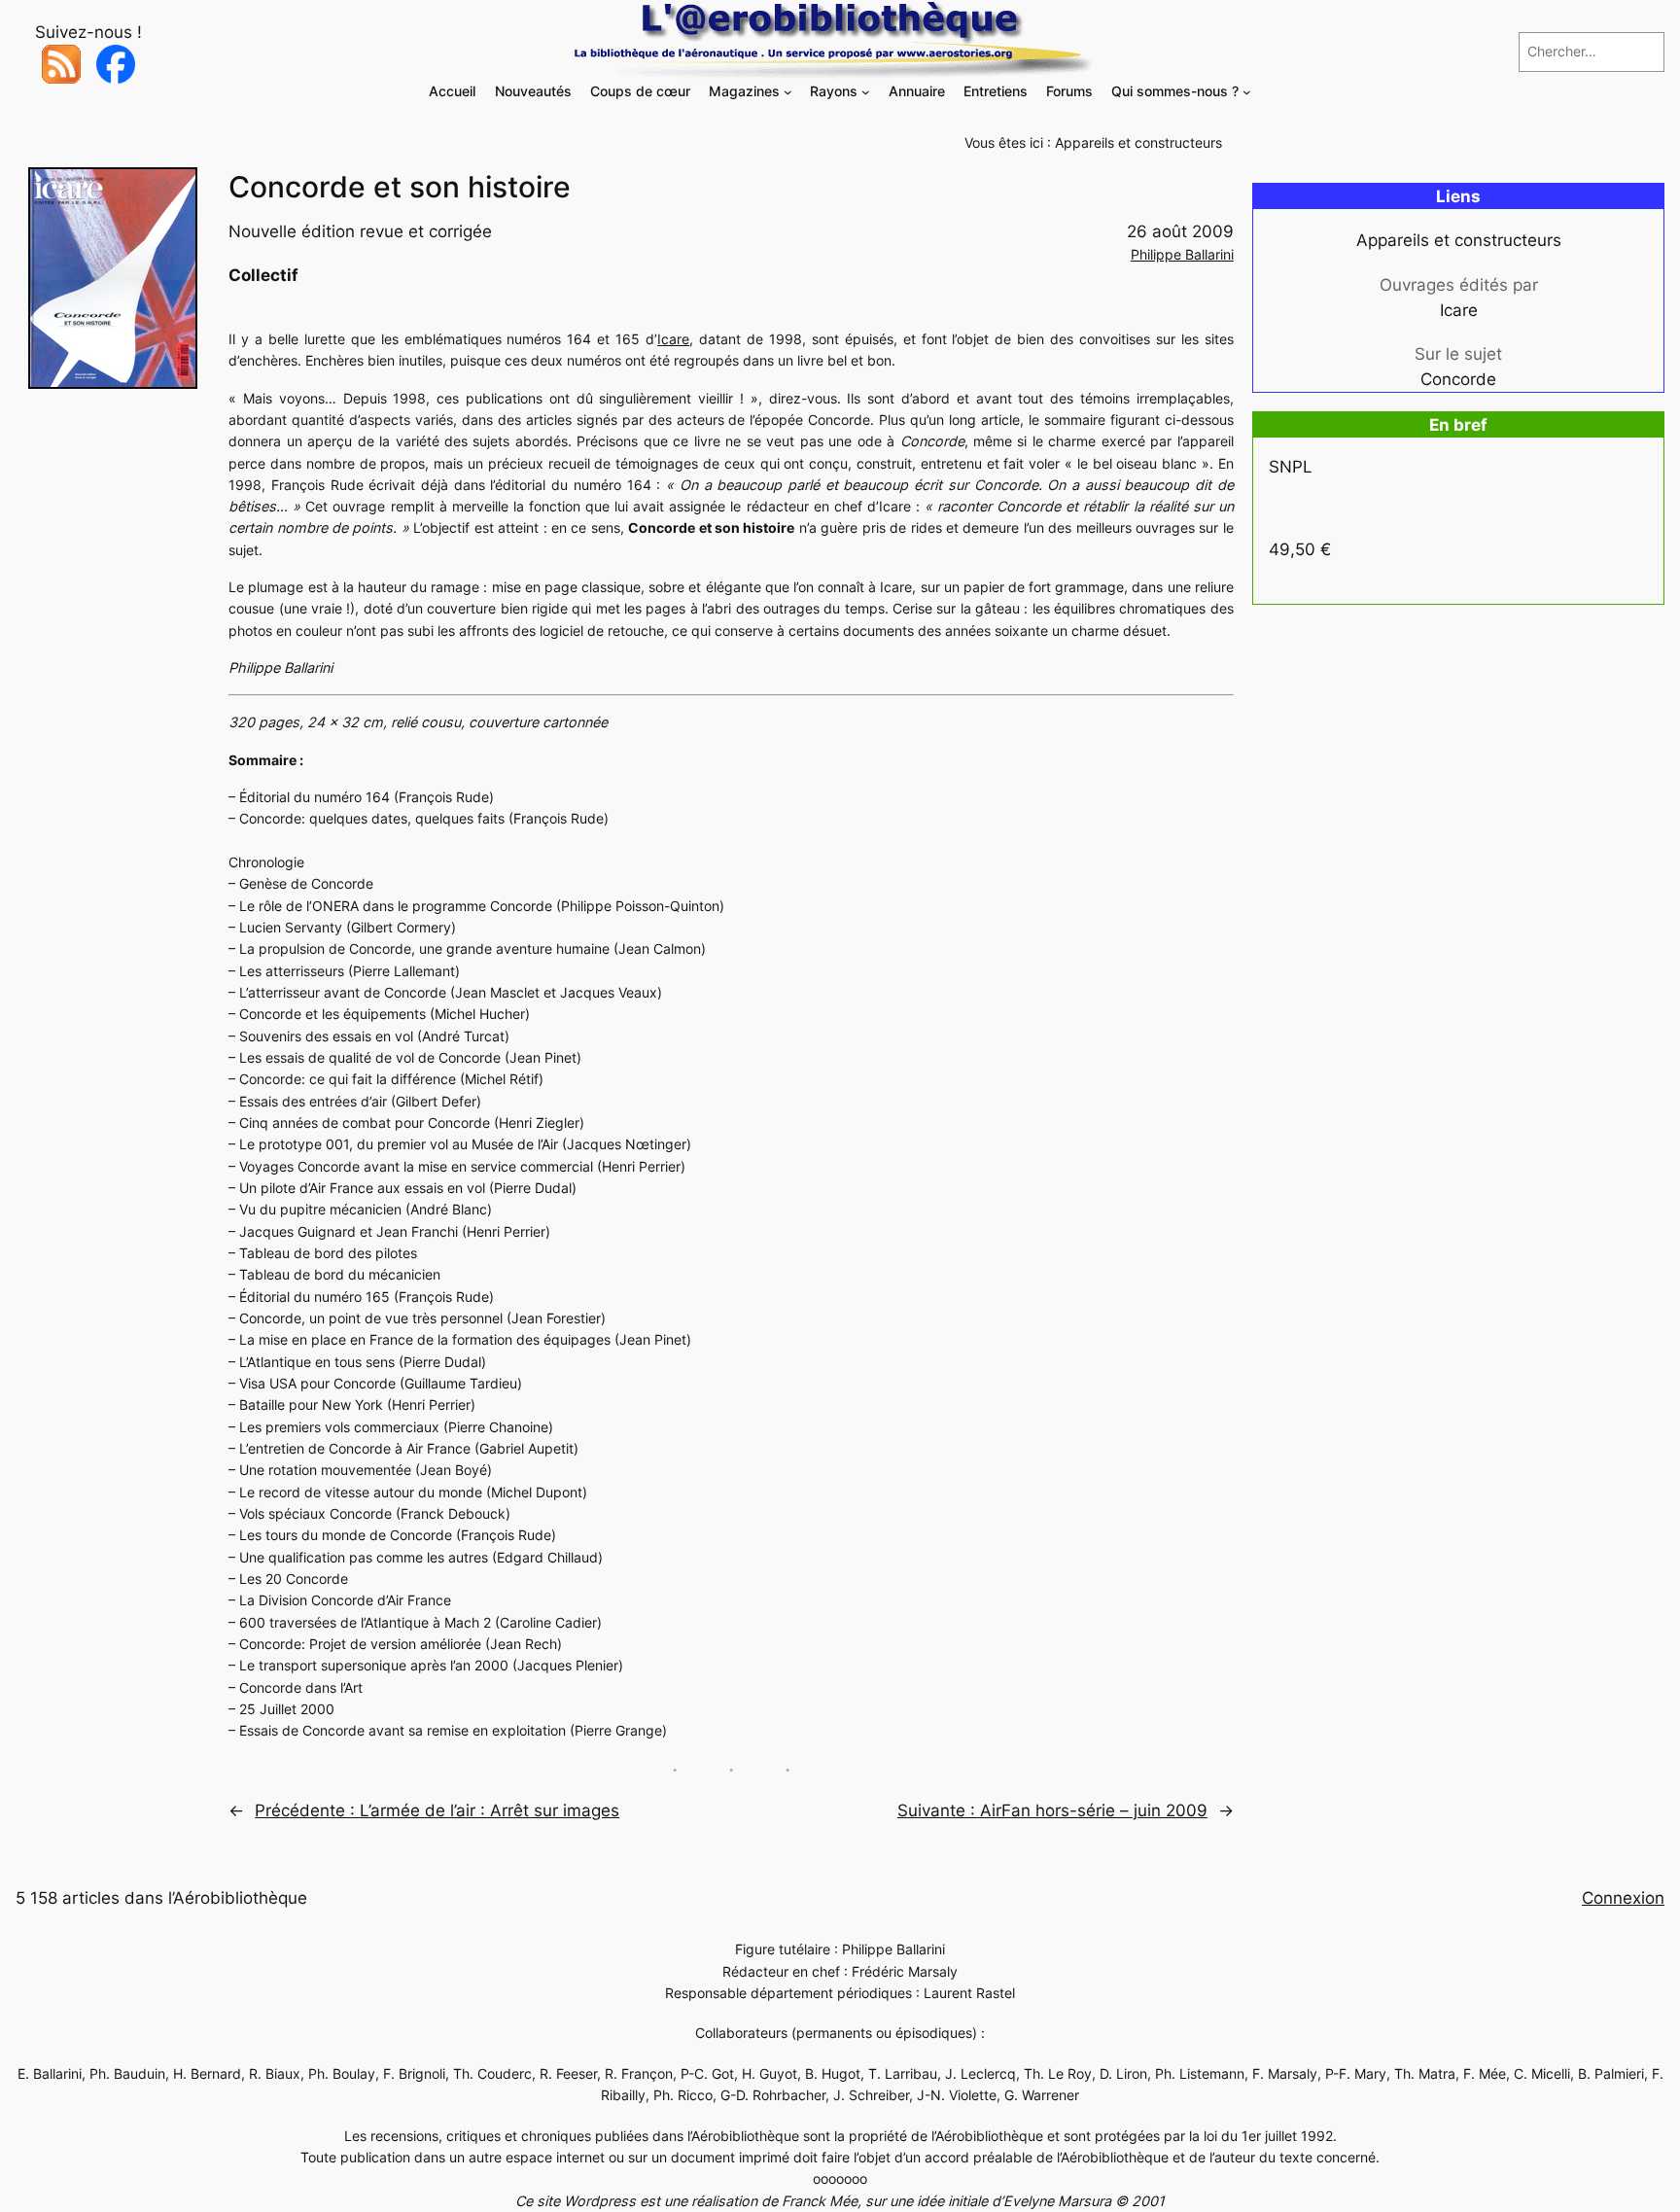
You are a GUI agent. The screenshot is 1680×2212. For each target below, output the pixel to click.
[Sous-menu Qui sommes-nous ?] (1247, 92)
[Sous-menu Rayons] (866, 92)
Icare (673, 339)
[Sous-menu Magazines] (788, 92)
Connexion (1623, 1898)
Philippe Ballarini (1182, 254)
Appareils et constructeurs (1138, 142)
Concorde (1458, 379)
